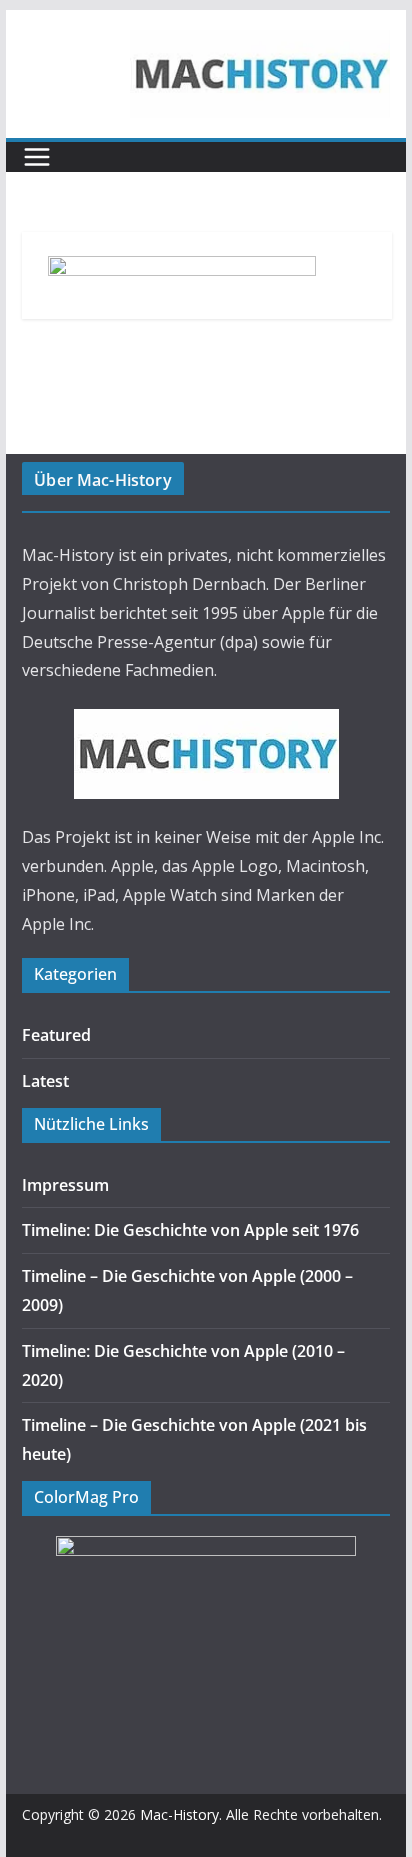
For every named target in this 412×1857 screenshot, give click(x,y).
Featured (56, 1035)
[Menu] (37, 157)
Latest (45, 1081)
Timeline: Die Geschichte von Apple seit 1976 (190, 1230)
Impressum (65, 1185)
